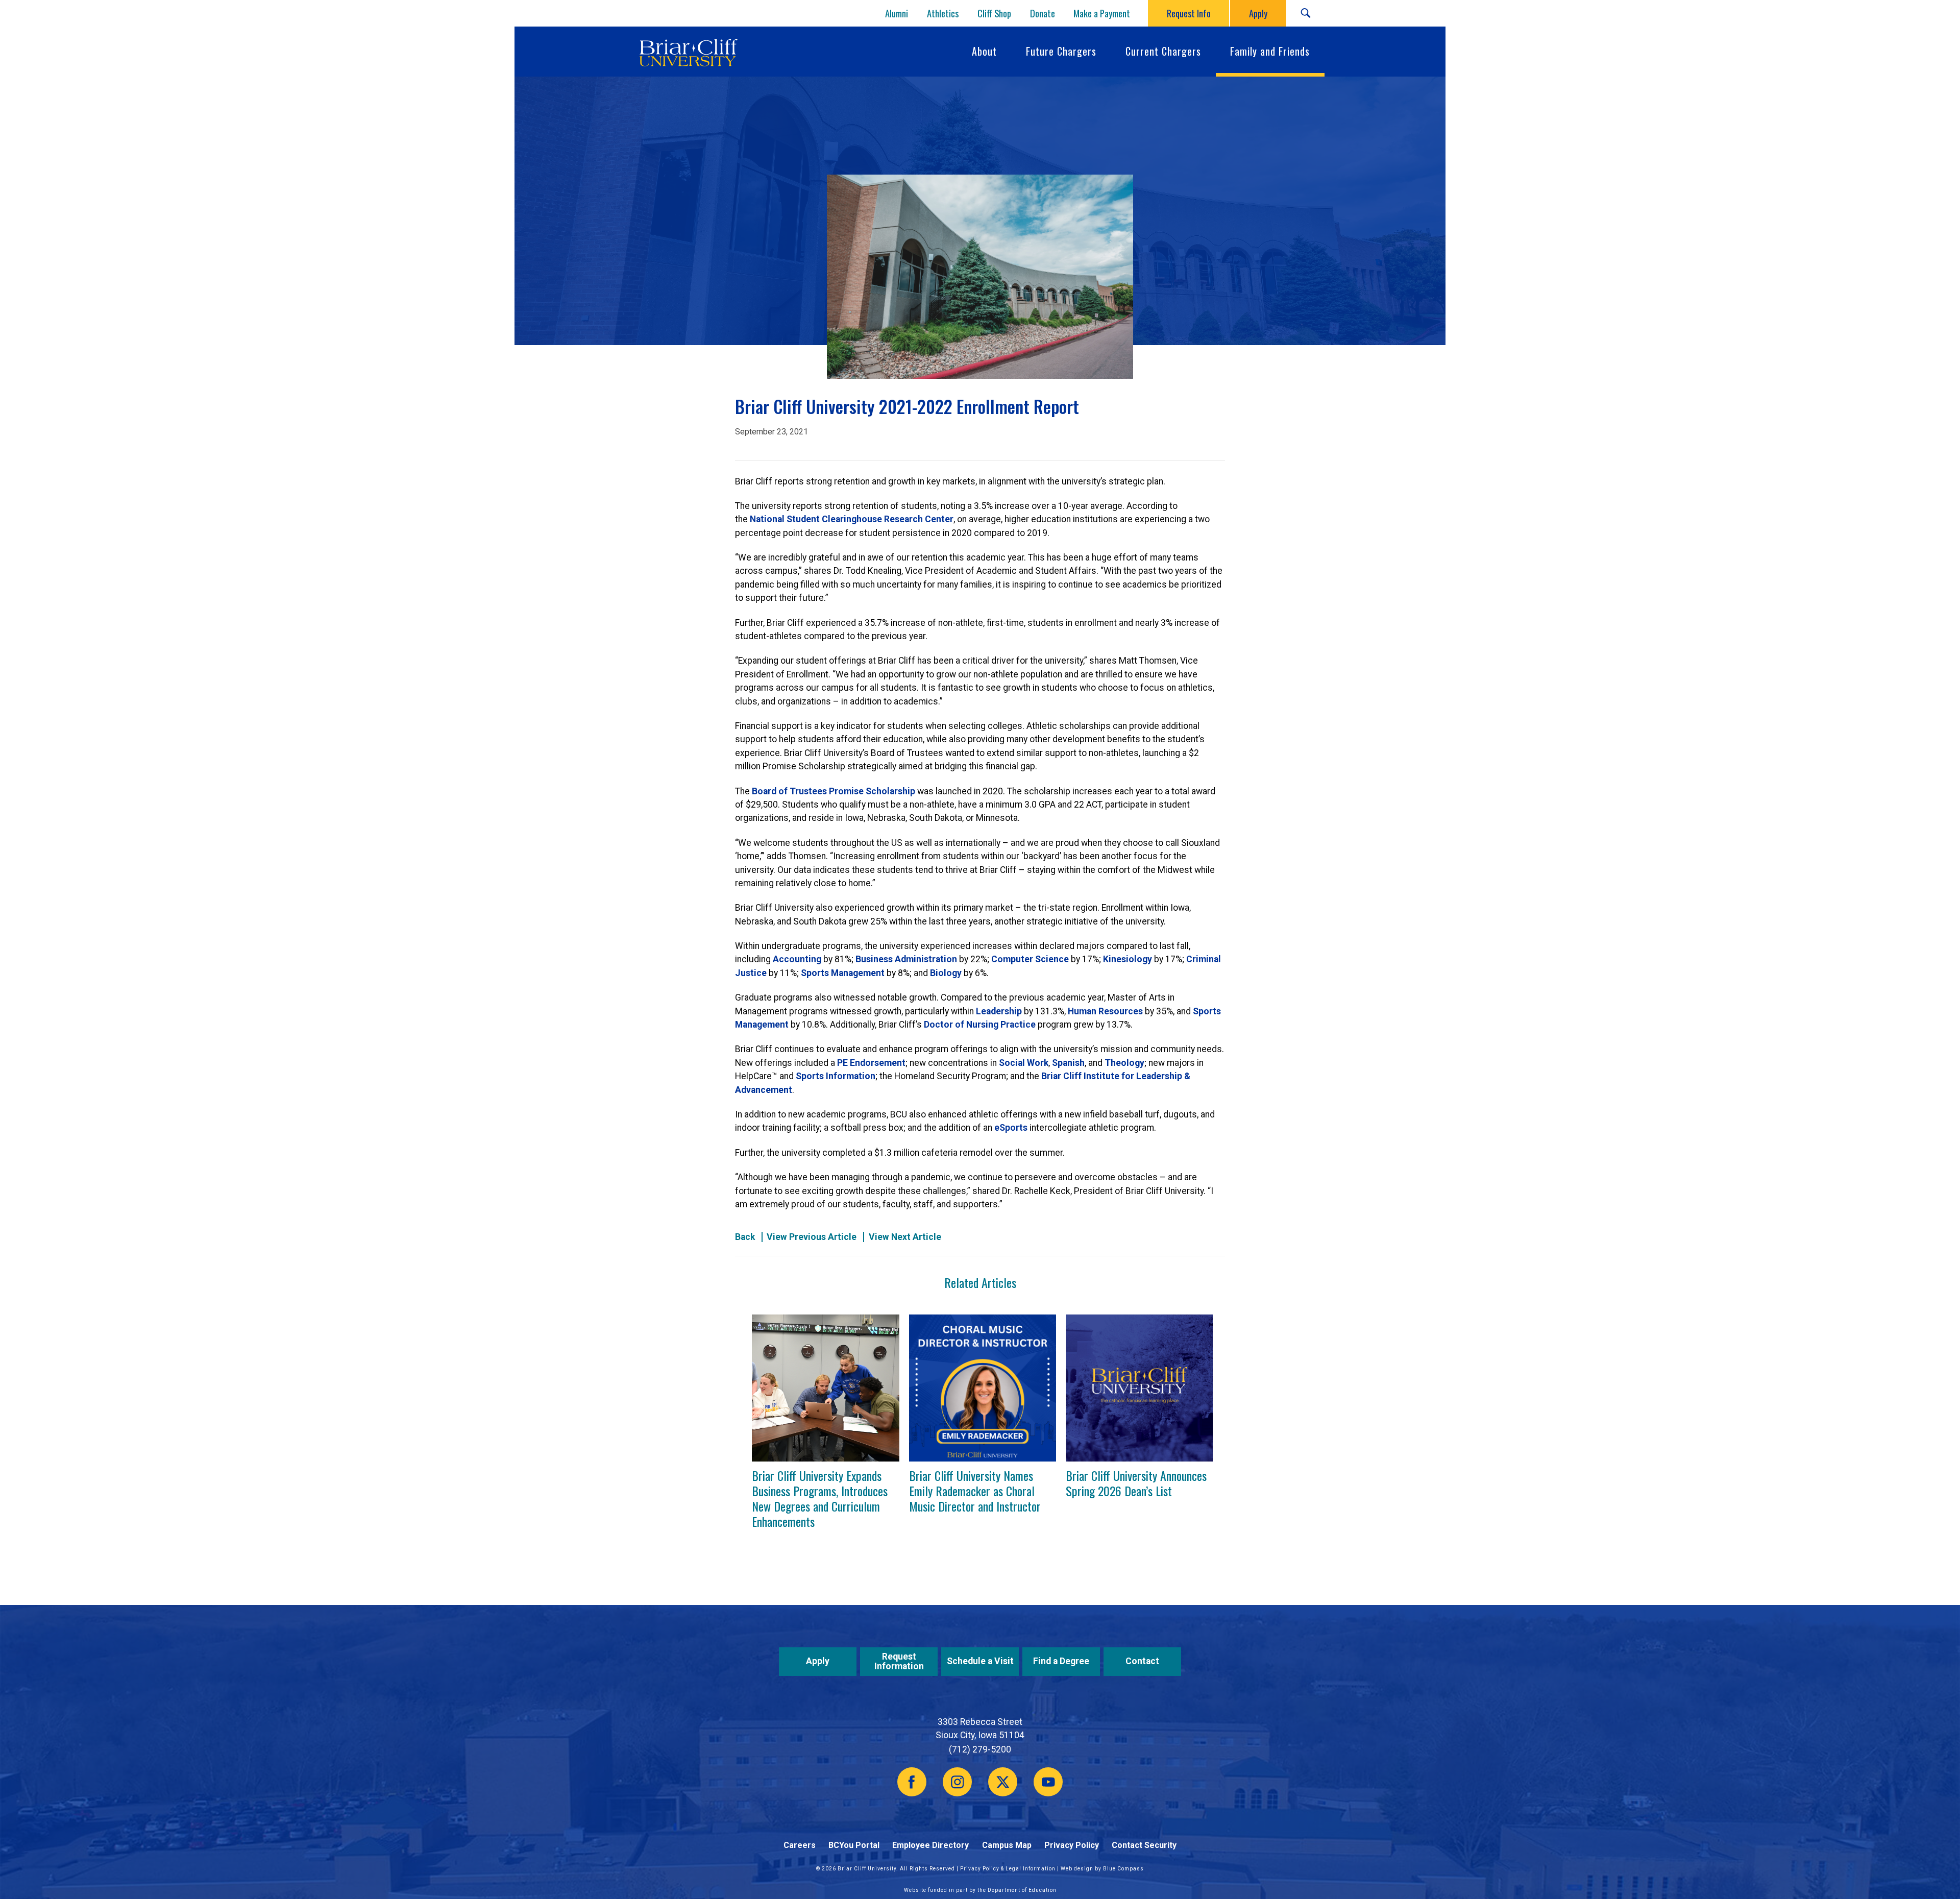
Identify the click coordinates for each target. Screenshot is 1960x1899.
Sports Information (836, 1076)
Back (745, 1237)
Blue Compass (1123, 1869)
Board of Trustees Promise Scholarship (834, 791)
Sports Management (843, 973)
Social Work (1024, 1063)
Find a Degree (1061, 1661)
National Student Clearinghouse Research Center (852, 519)
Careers (800, 1845)
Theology (1124, 1063)
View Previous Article (812, 1237)
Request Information (899, 1661)
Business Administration (906, 959)
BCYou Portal (854, 1845)
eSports (1011, 1128)
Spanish (1068, 1063)
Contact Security (1144, 1845)
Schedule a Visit (980, 1661)
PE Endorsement (871, 1063)
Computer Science (1030, 959)
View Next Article (905, 1237)
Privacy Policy (1072, 1845)
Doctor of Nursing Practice (980, 1025)
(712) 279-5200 (980, 1749)
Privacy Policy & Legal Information (1008, 1869)
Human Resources (1105, 1011)
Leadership (999, 1011)
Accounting (797, 959)
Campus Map (1007, 1845)
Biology (946, 973)
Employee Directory (930, 1845)
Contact (1142, 1661)
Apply (818, 1661)
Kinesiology (1128, 959)
